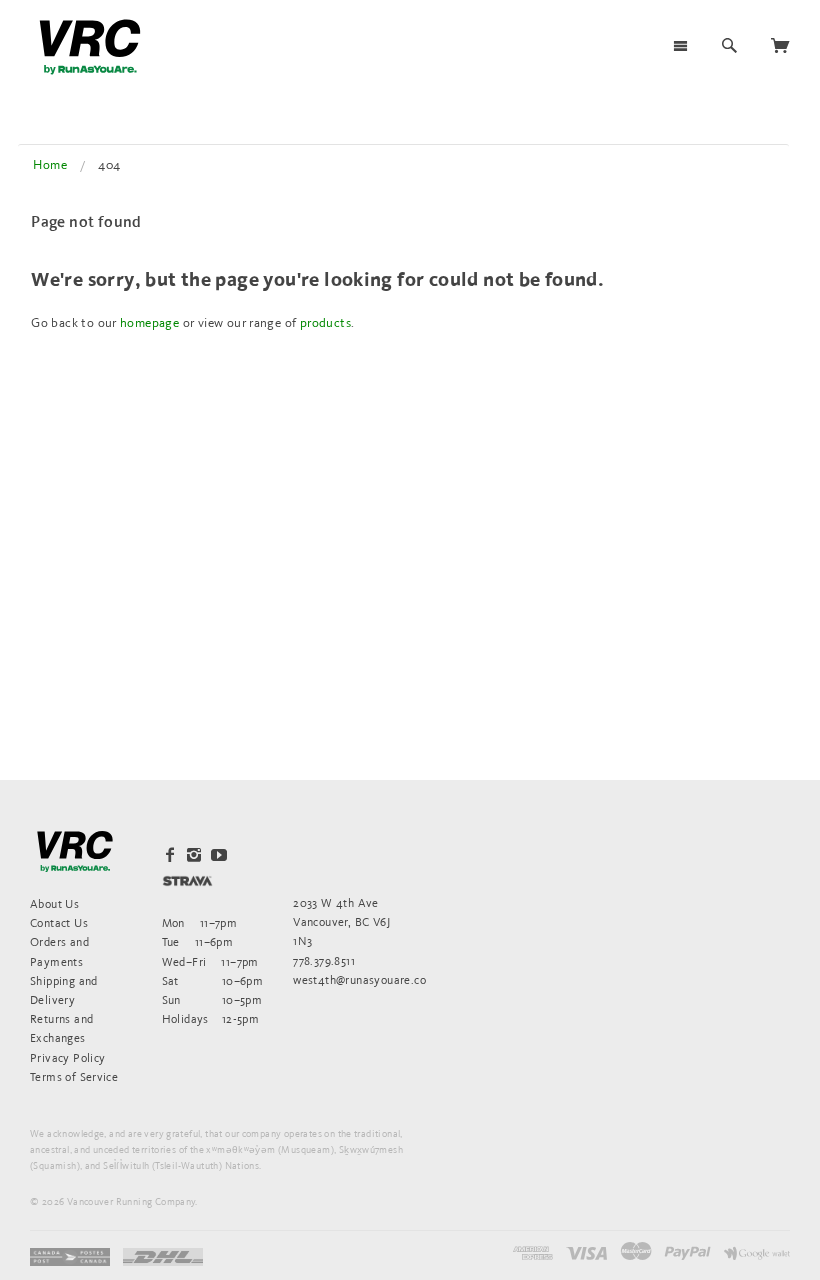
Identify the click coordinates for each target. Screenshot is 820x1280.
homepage (149, 322)
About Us (54, 903)
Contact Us (59, 922)
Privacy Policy (67, 1057)
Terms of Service (74, 1076)
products (325, 322)
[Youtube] (219, 855)
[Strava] (187, 880)
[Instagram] (194, 855)
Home (50, 164)
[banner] (90, 47)
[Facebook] (170, 855)
